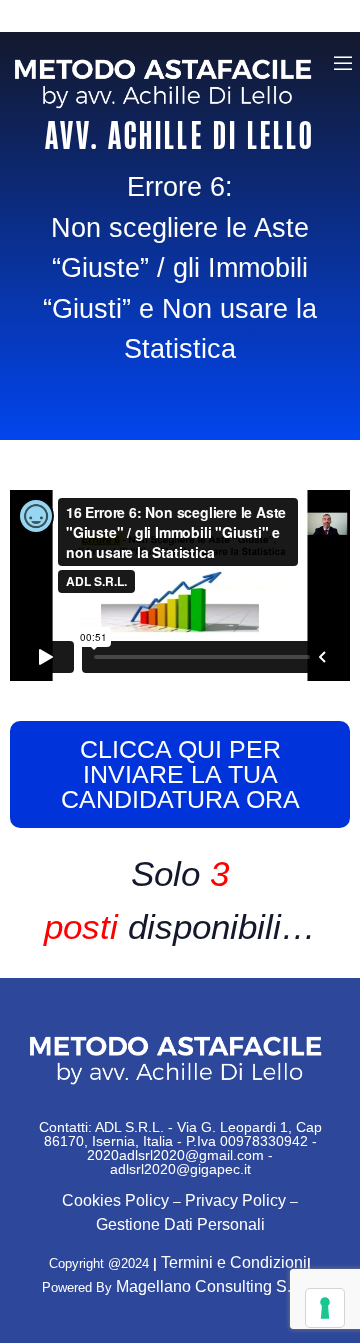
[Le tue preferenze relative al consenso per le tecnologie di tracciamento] (325, 1308)
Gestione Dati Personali (180, 1224)
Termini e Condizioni (234, 1262)
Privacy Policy (235, 1200)
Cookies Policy (115, 1200)
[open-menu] (343, 66)
